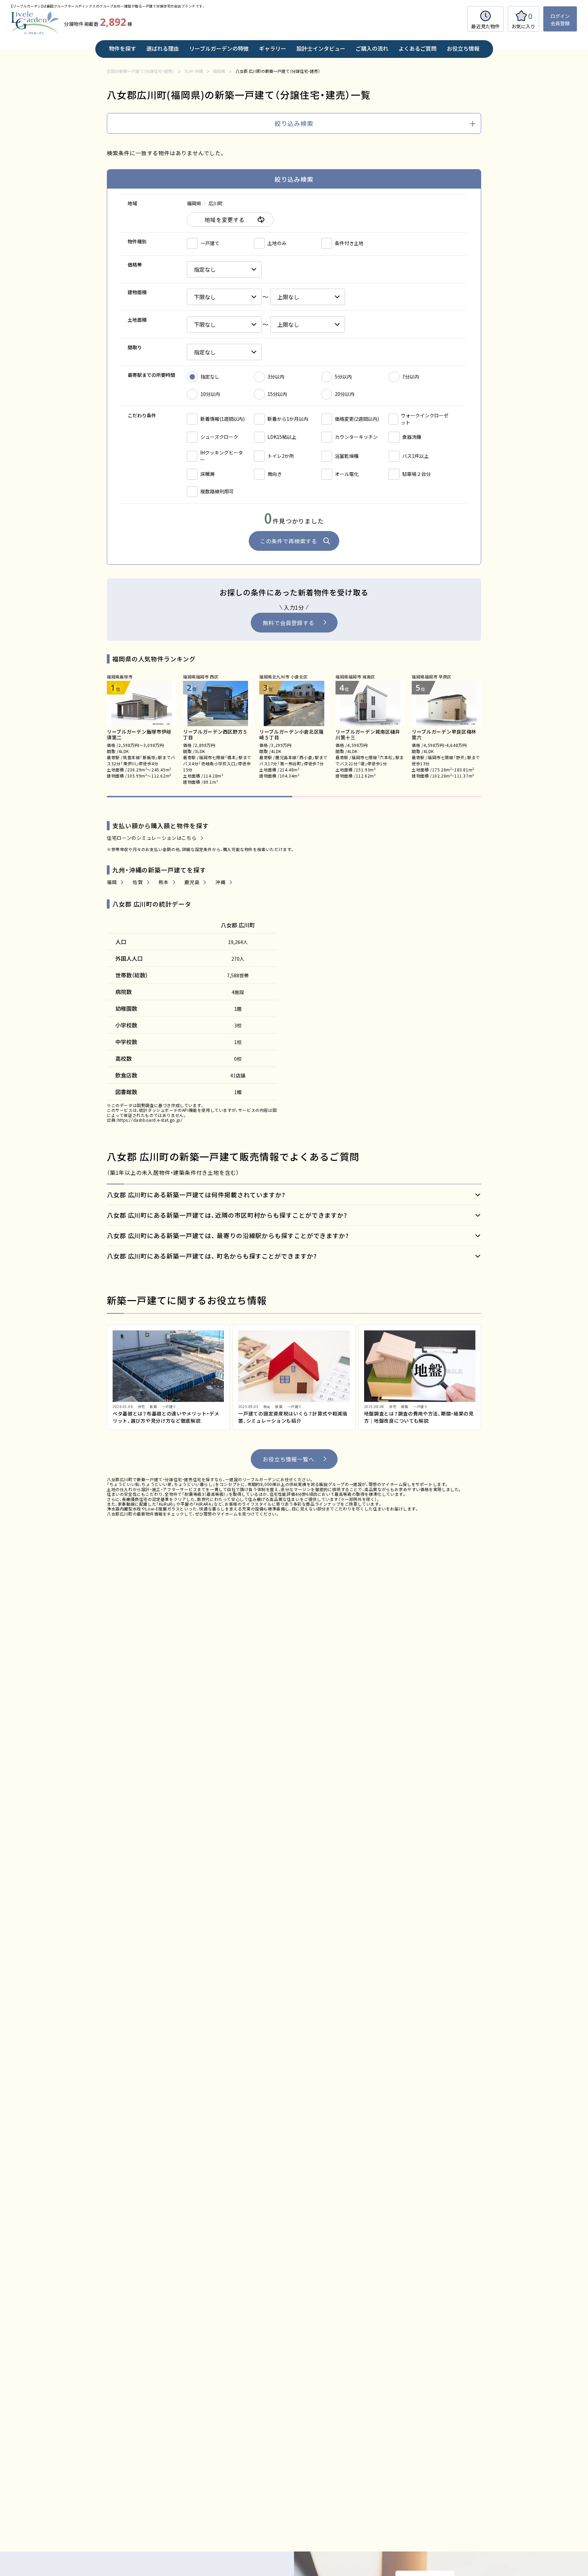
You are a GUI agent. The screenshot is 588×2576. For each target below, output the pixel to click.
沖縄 (220, 882)
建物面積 (137, 292)
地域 (132, 203)
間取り (135, 347)
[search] (294, 124)
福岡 (112, 882)
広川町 (216, 203)
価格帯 (135, 265)
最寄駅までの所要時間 (151, 375)
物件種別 (137, 241)
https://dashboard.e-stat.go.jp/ (150, 1120)
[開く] (294, 1195)
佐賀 (138, 882)
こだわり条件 (142, 415)
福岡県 (194, 203)
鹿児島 (192, 882)
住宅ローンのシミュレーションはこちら (152, 838)
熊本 (164, 882)
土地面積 (137, 320)
